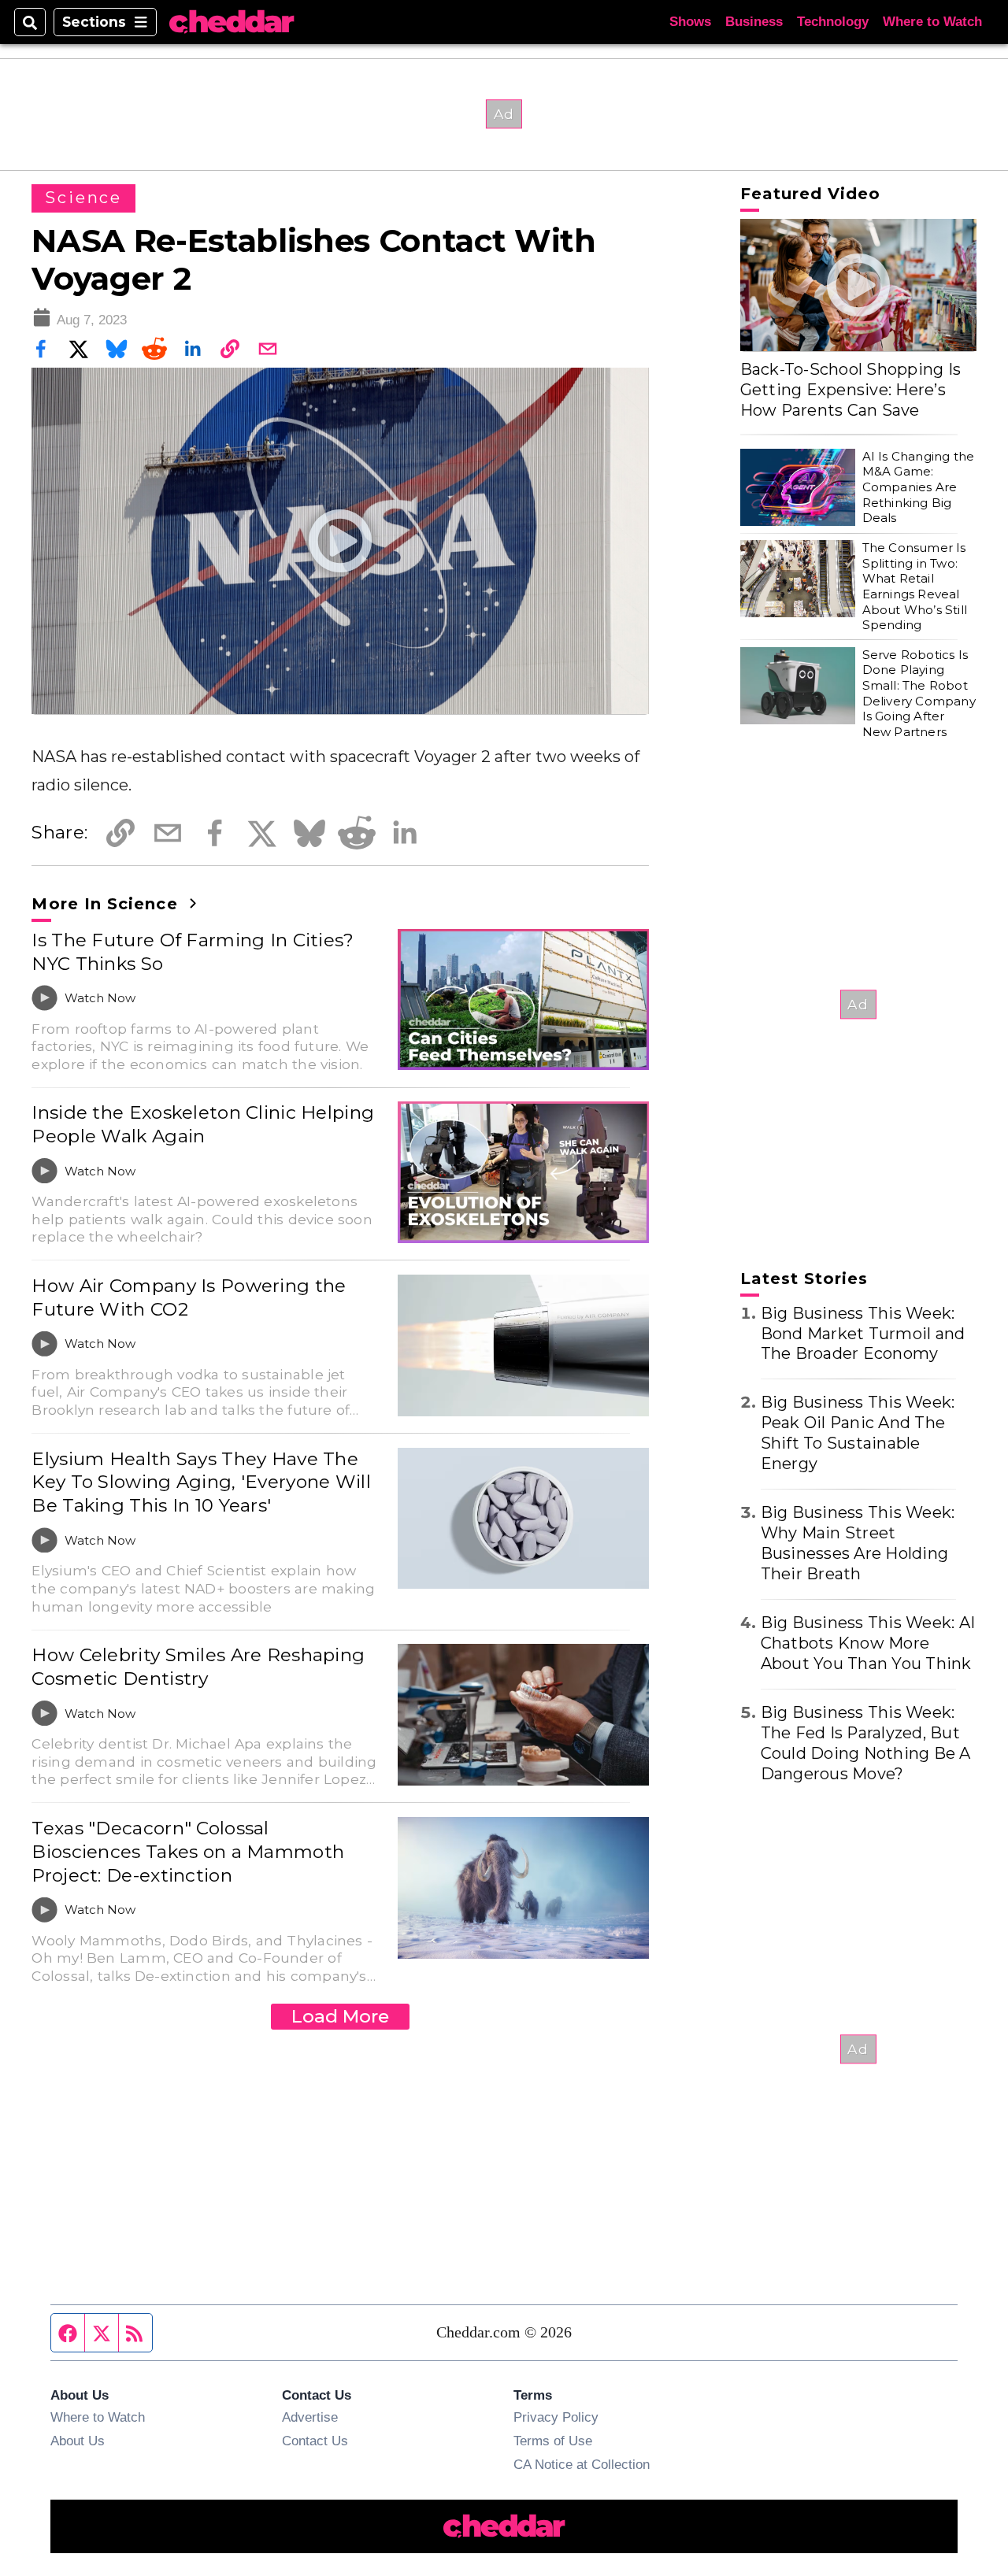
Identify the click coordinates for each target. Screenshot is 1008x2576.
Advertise (310, 2417)
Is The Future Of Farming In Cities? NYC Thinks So (193, 952)
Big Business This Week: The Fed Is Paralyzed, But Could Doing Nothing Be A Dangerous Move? (866, 1743)
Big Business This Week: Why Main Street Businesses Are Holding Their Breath (858, 1543)
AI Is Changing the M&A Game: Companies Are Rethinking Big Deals (918, 487)
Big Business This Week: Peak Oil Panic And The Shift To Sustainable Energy (858, 1433)
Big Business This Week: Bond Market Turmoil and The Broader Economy (863, 1334)
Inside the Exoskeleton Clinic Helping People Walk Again (203, 1124)
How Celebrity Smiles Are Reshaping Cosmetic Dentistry (198, 1667)
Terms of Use (553, 2441)
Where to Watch (932, 22)
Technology (833, 22)
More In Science (107, 904)
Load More (340, 2016)
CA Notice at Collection (582, 2464)
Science (83, 198)
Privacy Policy (556, 2417)
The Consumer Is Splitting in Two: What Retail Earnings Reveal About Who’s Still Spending (915, 586)
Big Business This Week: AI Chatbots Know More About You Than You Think (868, 1643)
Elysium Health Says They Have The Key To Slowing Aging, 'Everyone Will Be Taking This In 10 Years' (201, 1482)
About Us (78, 2441)
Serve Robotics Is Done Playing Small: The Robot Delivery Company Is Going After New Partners (919, 693)
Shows (690, 22)
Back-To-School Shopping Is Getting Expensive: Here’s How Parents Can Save (851, 390)
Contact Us (315, 2441)
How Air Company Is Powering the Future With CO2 (189, 1297)
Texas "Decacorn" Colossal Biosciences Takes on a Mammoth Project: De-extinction (188, 1852)
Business (754, 22)
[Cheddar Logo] (232, 22)
